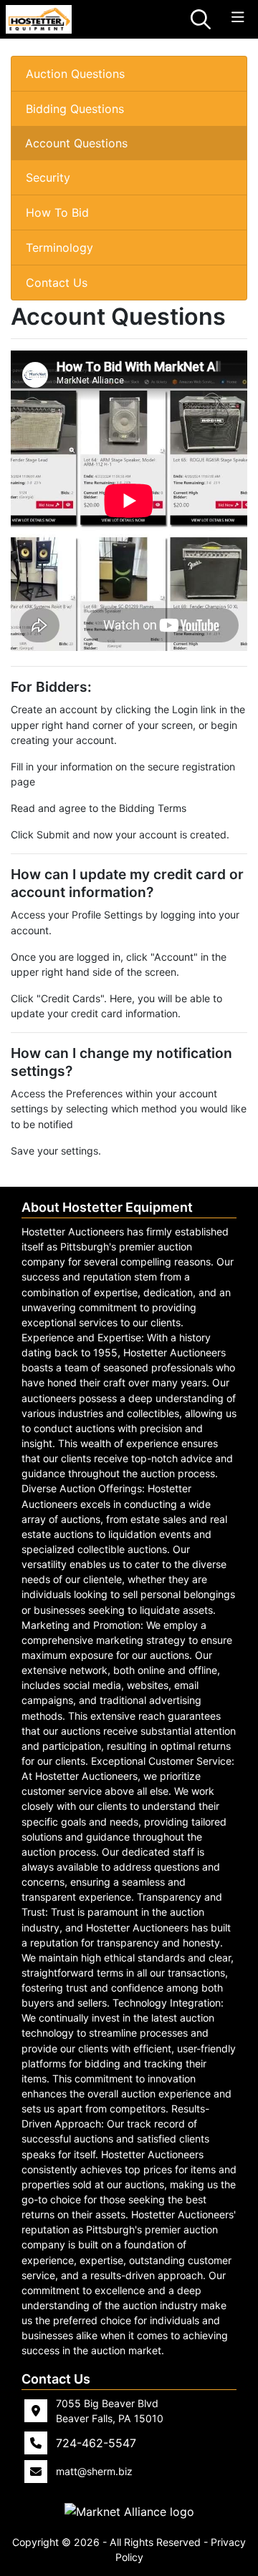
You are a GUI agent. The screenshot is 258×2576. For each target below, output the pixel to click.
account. (31, 930)
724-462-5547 (96, 2443)
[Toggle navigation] (238, 18)
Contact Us (57, 283)
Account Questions (76, 143)
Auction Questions (75, 74)
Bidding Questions (75, 109)
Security (48, 177)
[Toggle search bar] (201, 19)
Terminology (59, 248)
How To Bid (57, 212)
